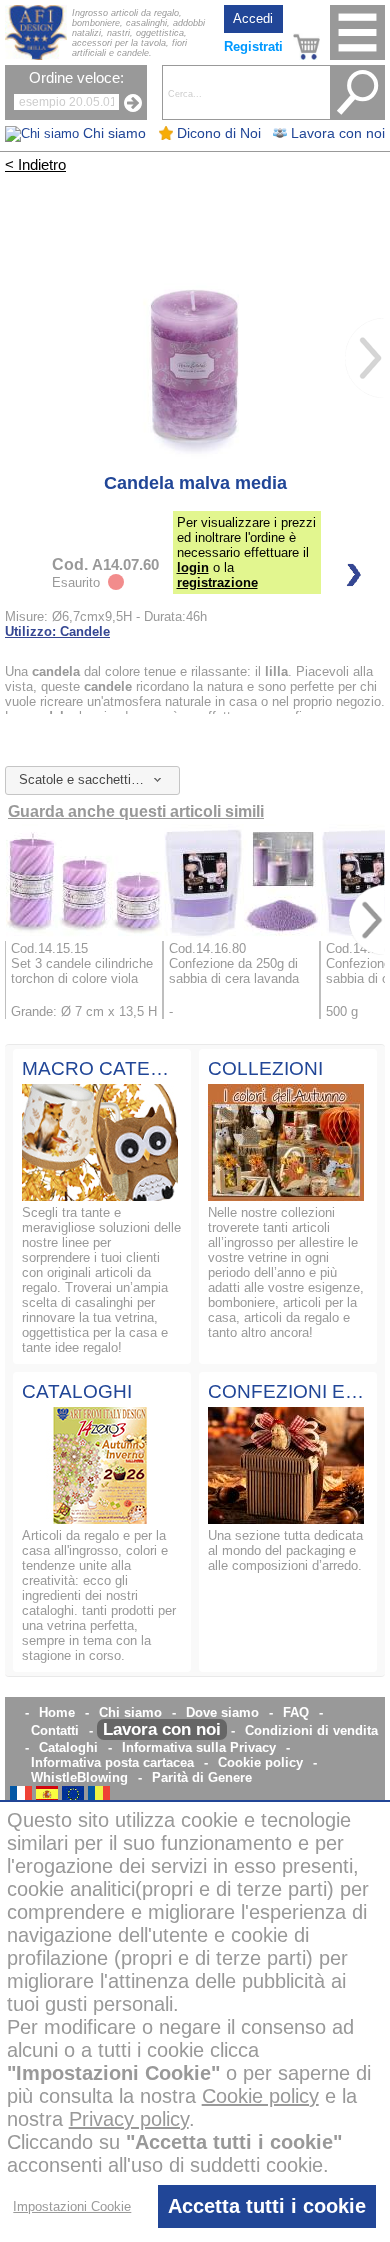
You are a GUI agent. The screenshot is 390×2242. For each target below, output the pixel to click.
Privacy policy (129, 2119)
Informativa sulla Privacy (199, 1747)
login (193, 567)
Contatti (55, 1730)
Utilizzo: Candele (57, 631)
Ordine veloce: (76, 78)
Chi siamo (130, 1712)
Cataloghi (68, 1747)
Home (57, 1712)
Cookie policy (260, 1762)
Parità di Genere (202, 1777)
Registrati (253, 46)
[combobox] (92, 780)
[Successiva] (365, 358)
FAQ (296, 1712)
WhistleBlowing (79, 1777)
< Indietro (35, 165)
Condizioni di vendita (311, 1730)
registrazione (217, 582)
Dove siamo (222, 1712)
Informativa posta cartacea (112, 1762)
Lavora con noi (162, 1729)
